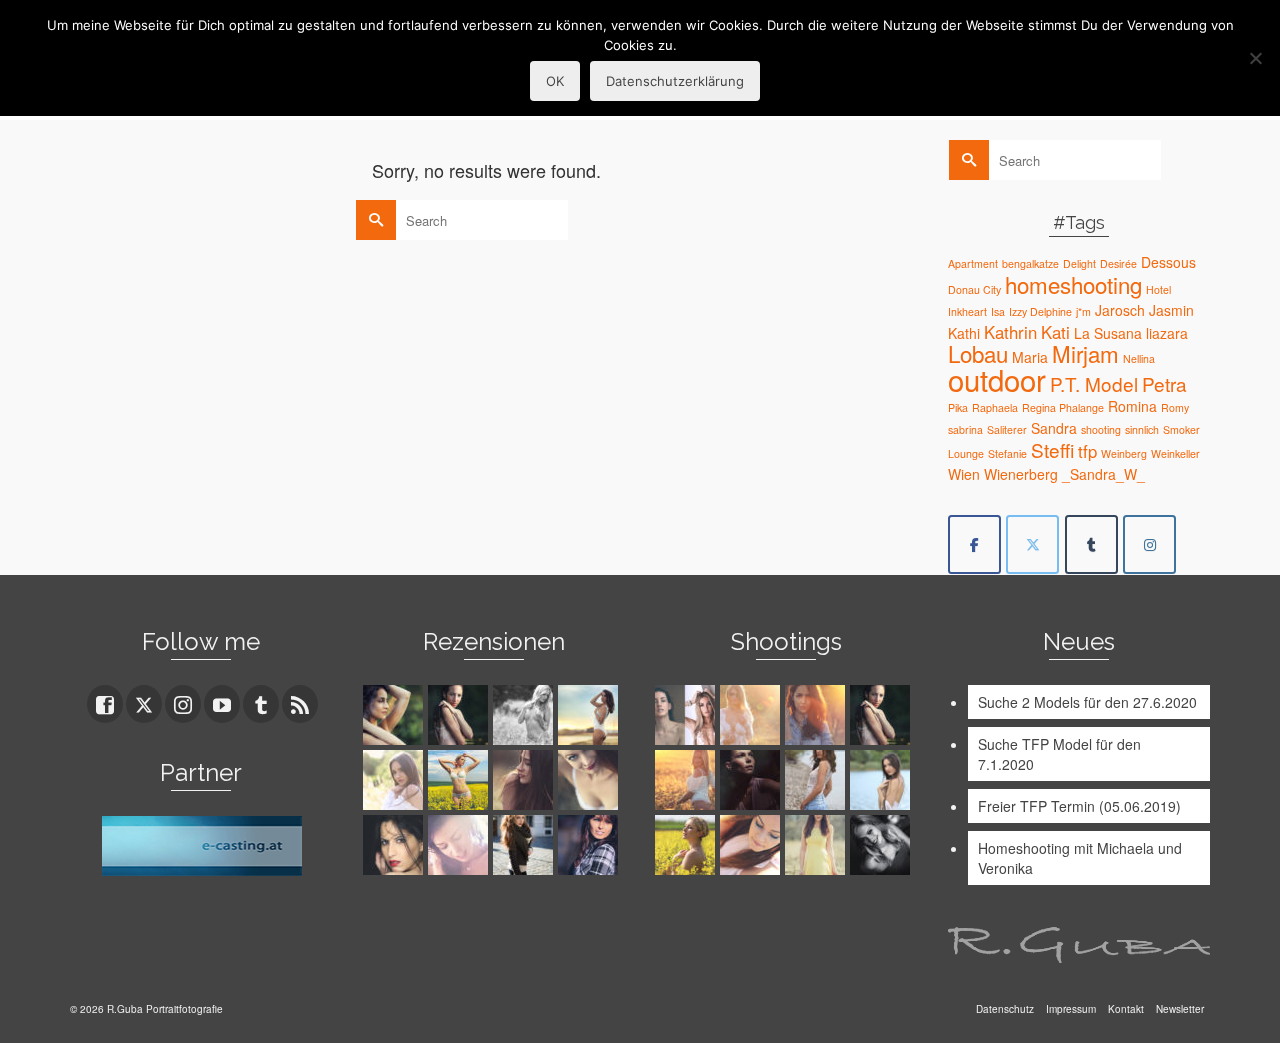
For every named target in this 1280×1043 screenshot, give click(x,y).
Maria (1030, 357)
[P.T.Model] (525, 715)
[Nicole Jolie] (525, 845)
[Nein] (1255, 58)
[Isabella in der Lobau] (817, 845)
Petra (1164, 383)
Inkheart (967, 311)
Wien (964, 474)
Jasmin (1171, 310)
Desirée (1118, 263)
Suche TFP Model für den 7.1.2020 (1059, 754)
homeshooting (1073, 284)
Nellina (1139, 358)
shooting (1101, 429)
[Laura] (395, 780)
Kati (1055, 332)
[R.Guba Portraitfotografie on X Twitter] (1032, 544)
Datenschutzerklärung (675, 81)
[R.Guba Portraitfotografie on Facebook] (974, 544)
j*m (1083, 311)
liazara (1167, 333)
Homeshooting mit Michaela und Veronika (1080, 858)
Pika (958, 407)
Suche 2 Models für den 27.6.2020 (1087, 702)
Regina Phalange (1063, 407)
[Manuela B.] (590, 845)
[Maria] (460, 715)
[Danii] (590, 780)
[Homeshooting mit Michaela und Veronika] (687, 715)
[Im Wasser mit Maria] (882, 715)
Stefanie (1007, 453)
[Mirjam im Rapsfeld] (687, 845)
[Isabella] (525, 780)
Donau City (974, 289)
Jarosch (1120, 310)
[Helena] (752, 845)
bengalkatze (1030, 263)
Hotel (1158, 289)
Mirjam (1085, 353)
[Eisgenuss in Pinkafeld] (752, 780)
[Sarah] (395, 715)
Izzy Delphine (1040, 311)
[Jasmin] (395, 845)
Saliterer (1007, 429)
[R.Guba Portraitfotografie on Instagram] (1149, 544)
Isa (998, 311)
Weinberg (1124, 453)
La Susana (1108, 333)
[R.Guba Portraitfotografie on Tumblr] (1091, 544)
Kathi (964, 333)
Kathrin (1010, 332)
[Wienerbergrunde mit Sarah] (817, 715)
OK (555, 81)
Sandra (1054, 428)
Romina (1132, 406)
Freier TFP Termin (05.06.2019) (1079, 806)
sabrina (965, 429)
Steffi (1052, 449)
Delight (1079, 263)
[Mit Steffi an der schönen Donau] (817, 780)
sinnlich (1142, 429)
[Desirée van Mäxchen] (460, 845)
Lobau (978, 353)
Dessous (1168, 262)
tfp (1087, 451)
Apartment (973, 263)
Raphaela (995, 407)
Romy (1175, 407)
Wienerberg (1021, 474)
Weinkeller (1175, 453)
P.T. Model (1094, 383)
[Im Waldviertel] (687, 780)
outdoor (997, 379)
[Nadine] (882, 845)
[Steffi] (590, 715)
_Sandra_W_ (1103, 474)
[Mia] (752, 715)
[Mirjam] (460, 780)
